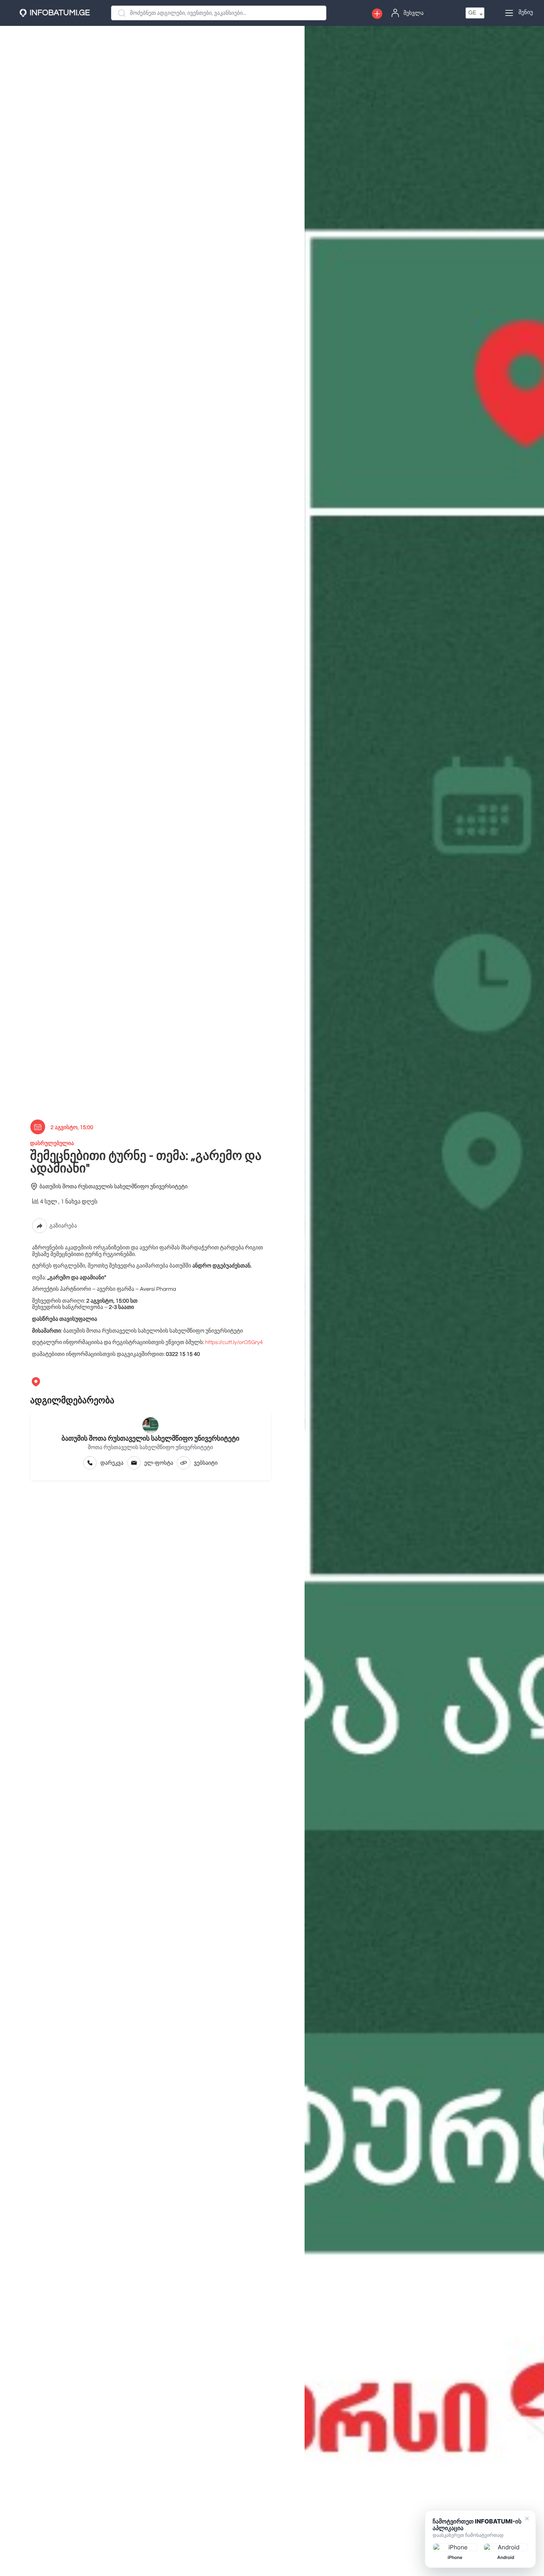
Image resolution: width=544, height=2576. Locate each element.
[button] (377, 14)
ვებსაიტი (206, 1463)
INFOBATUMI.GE (60, 13)
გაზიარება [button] (63, 1226)
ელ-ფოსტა (159, 1463)
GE (472, 13)
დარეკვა (112, 1463)
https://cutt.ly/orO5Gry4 (233, 1343)
